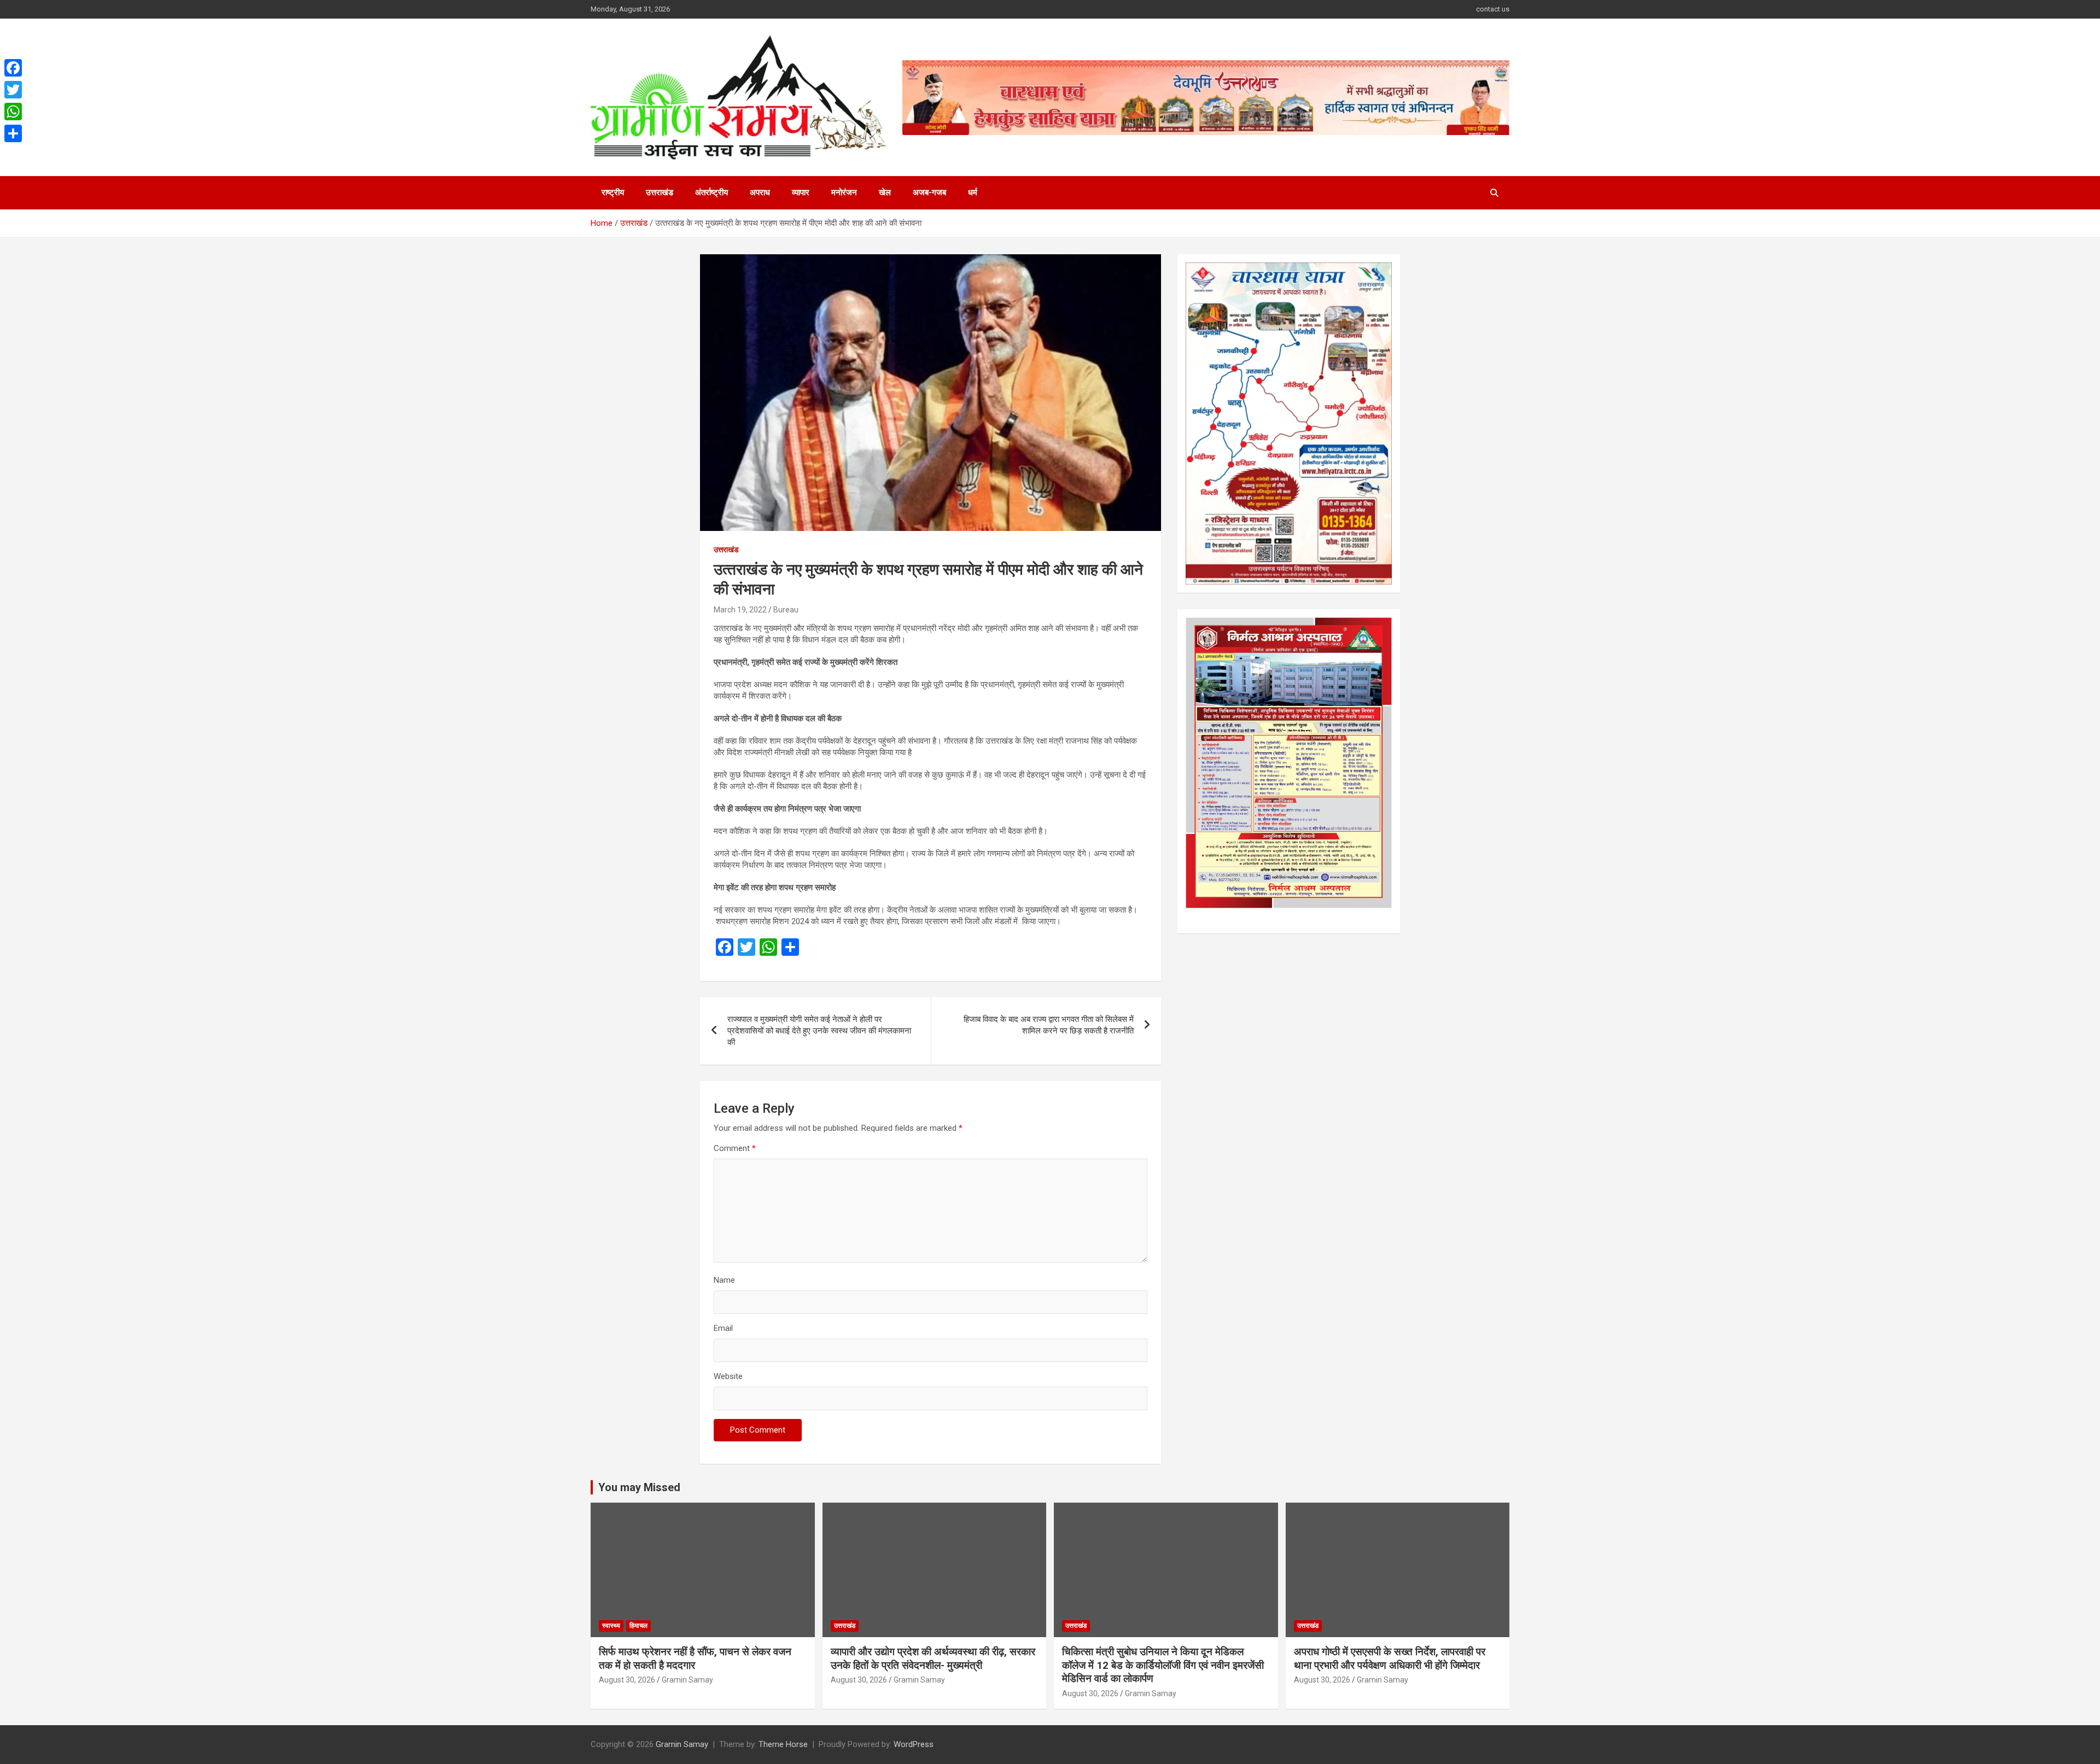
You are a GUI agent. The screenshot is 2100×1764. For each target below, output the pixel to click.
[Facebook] (13, 68)
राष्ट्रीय (613, 192)
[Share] (13, 133)
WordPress (914, 1744)
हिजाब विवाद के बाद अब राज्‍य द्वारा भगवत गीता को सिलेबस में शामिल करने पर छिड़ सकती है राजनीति (1049, 1025)
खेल (885, 192)
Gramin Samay (687, 1680)
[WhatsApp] (13, 112)
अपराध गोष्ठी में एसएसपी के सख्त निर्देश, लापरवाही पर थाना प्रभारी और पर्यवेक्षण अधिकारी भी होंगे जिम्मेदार (1390, 1658)
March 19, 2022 (740, 610)
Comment (735, 1148)
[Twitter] (13, 90)
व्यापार (801, 192)
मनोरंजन (844, 192)
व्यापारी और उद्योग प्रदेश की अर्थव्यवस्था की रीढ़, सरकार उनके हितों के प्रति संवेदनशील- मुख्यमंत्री (933, 1658)
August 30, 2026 (627, 1680)
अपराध (760, 192)
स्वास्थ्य (611, 1626)
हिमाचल (638, 1626)
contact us (1493, 9)
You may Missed (639, 1487)
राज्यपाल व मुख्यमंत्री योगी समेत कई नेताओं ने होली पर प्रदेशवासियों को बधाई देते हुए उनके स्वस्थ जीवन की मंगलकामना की (819, 1031)
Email (723, 1328)
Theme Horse (783, 1744)
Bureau (786, 610)
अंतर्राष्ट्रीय (711, 192)
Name (724, 1280)
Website (728, 1376)
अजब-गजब (929, 192)
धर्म (973, 192)
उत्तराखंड (660, 192)
